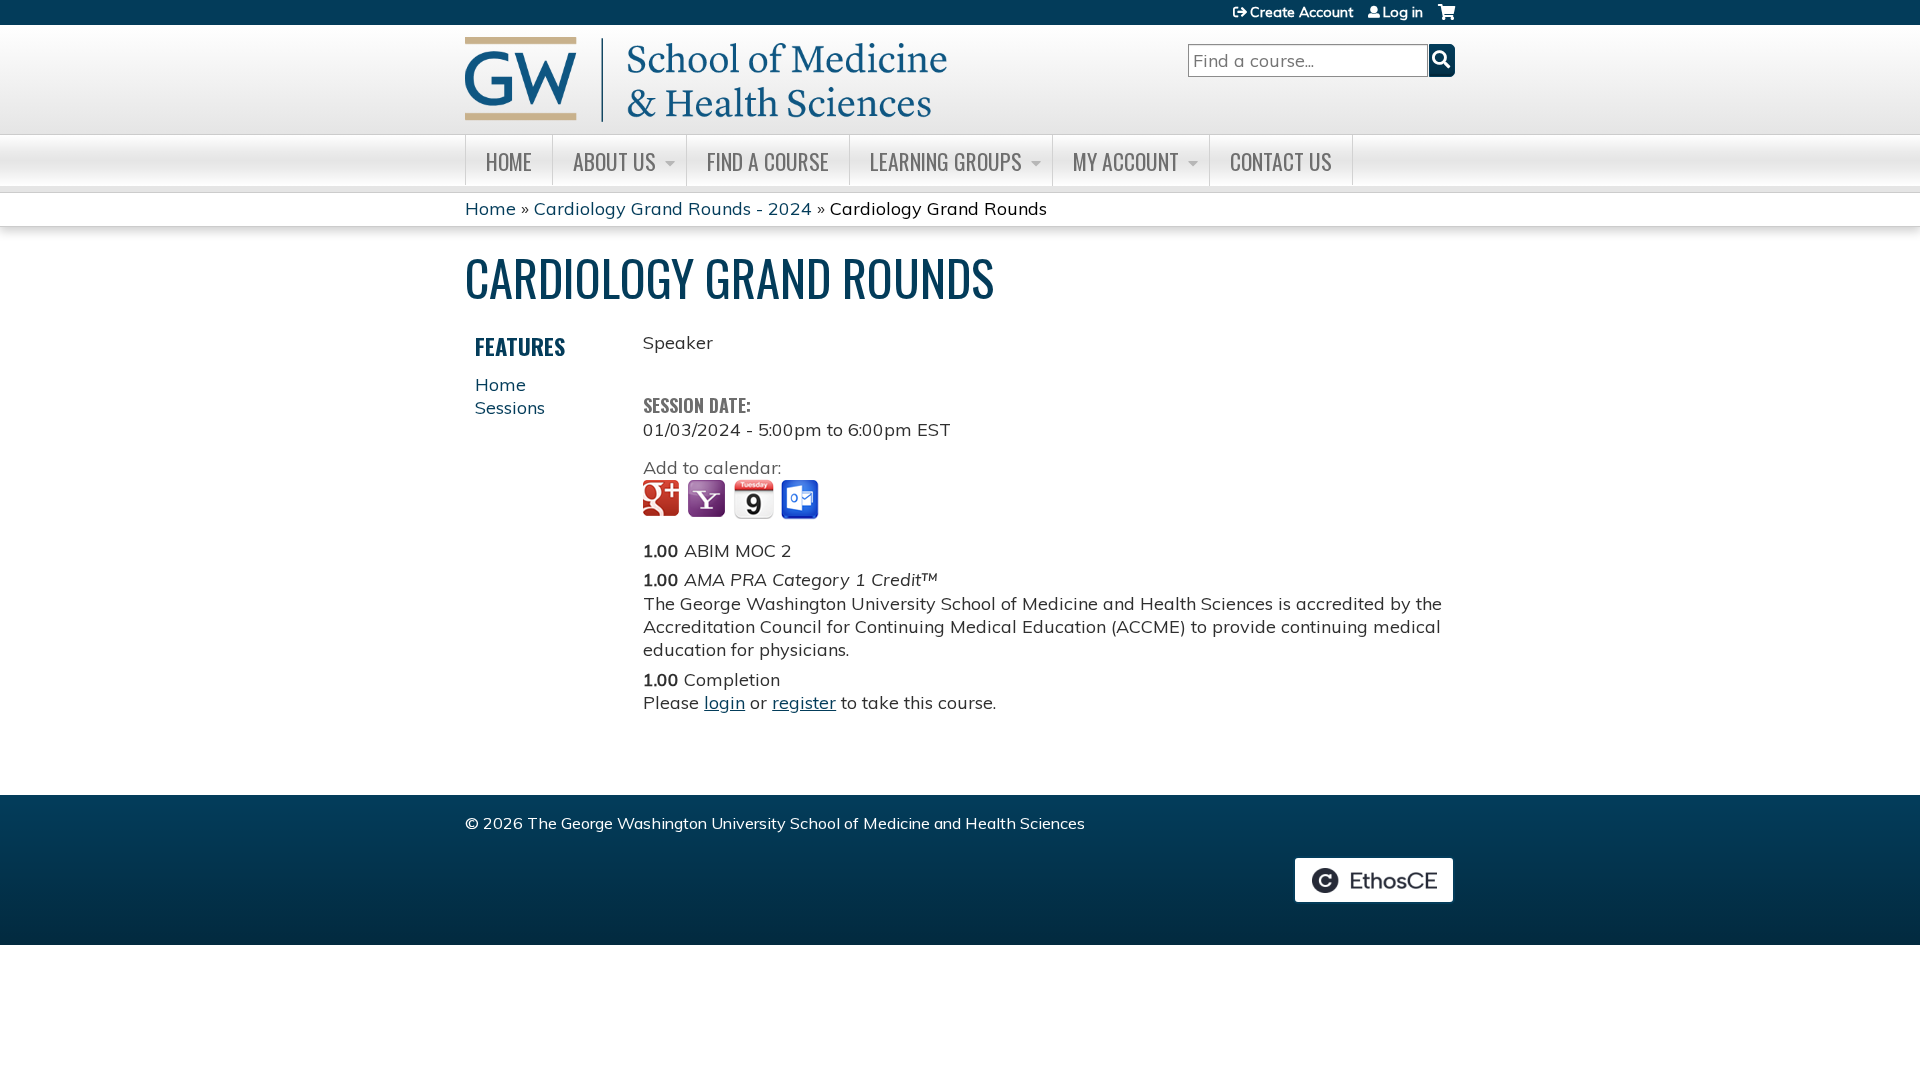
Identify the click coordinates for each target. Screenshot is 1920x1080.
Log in (1403, 12)
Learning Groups (946, 161)
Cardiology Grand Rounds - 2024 (673, 208)
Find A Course (768, 161)
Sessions (510, 407)
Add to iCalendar (753, 499)
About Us (614, 161)
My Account (1126, 161)
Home (509, 161)
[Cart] (1446, 19)
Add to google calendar (663, 500)
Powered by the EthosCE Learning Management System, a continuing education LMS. (1374, 880)
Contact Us (1281, 161)
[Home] (706, 79)
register (804, 702)
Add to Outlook (801, 500)
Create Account (1301, 12)
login (724, 702)
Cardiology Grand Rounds (938, 208)
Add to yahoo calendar (708, 500)
